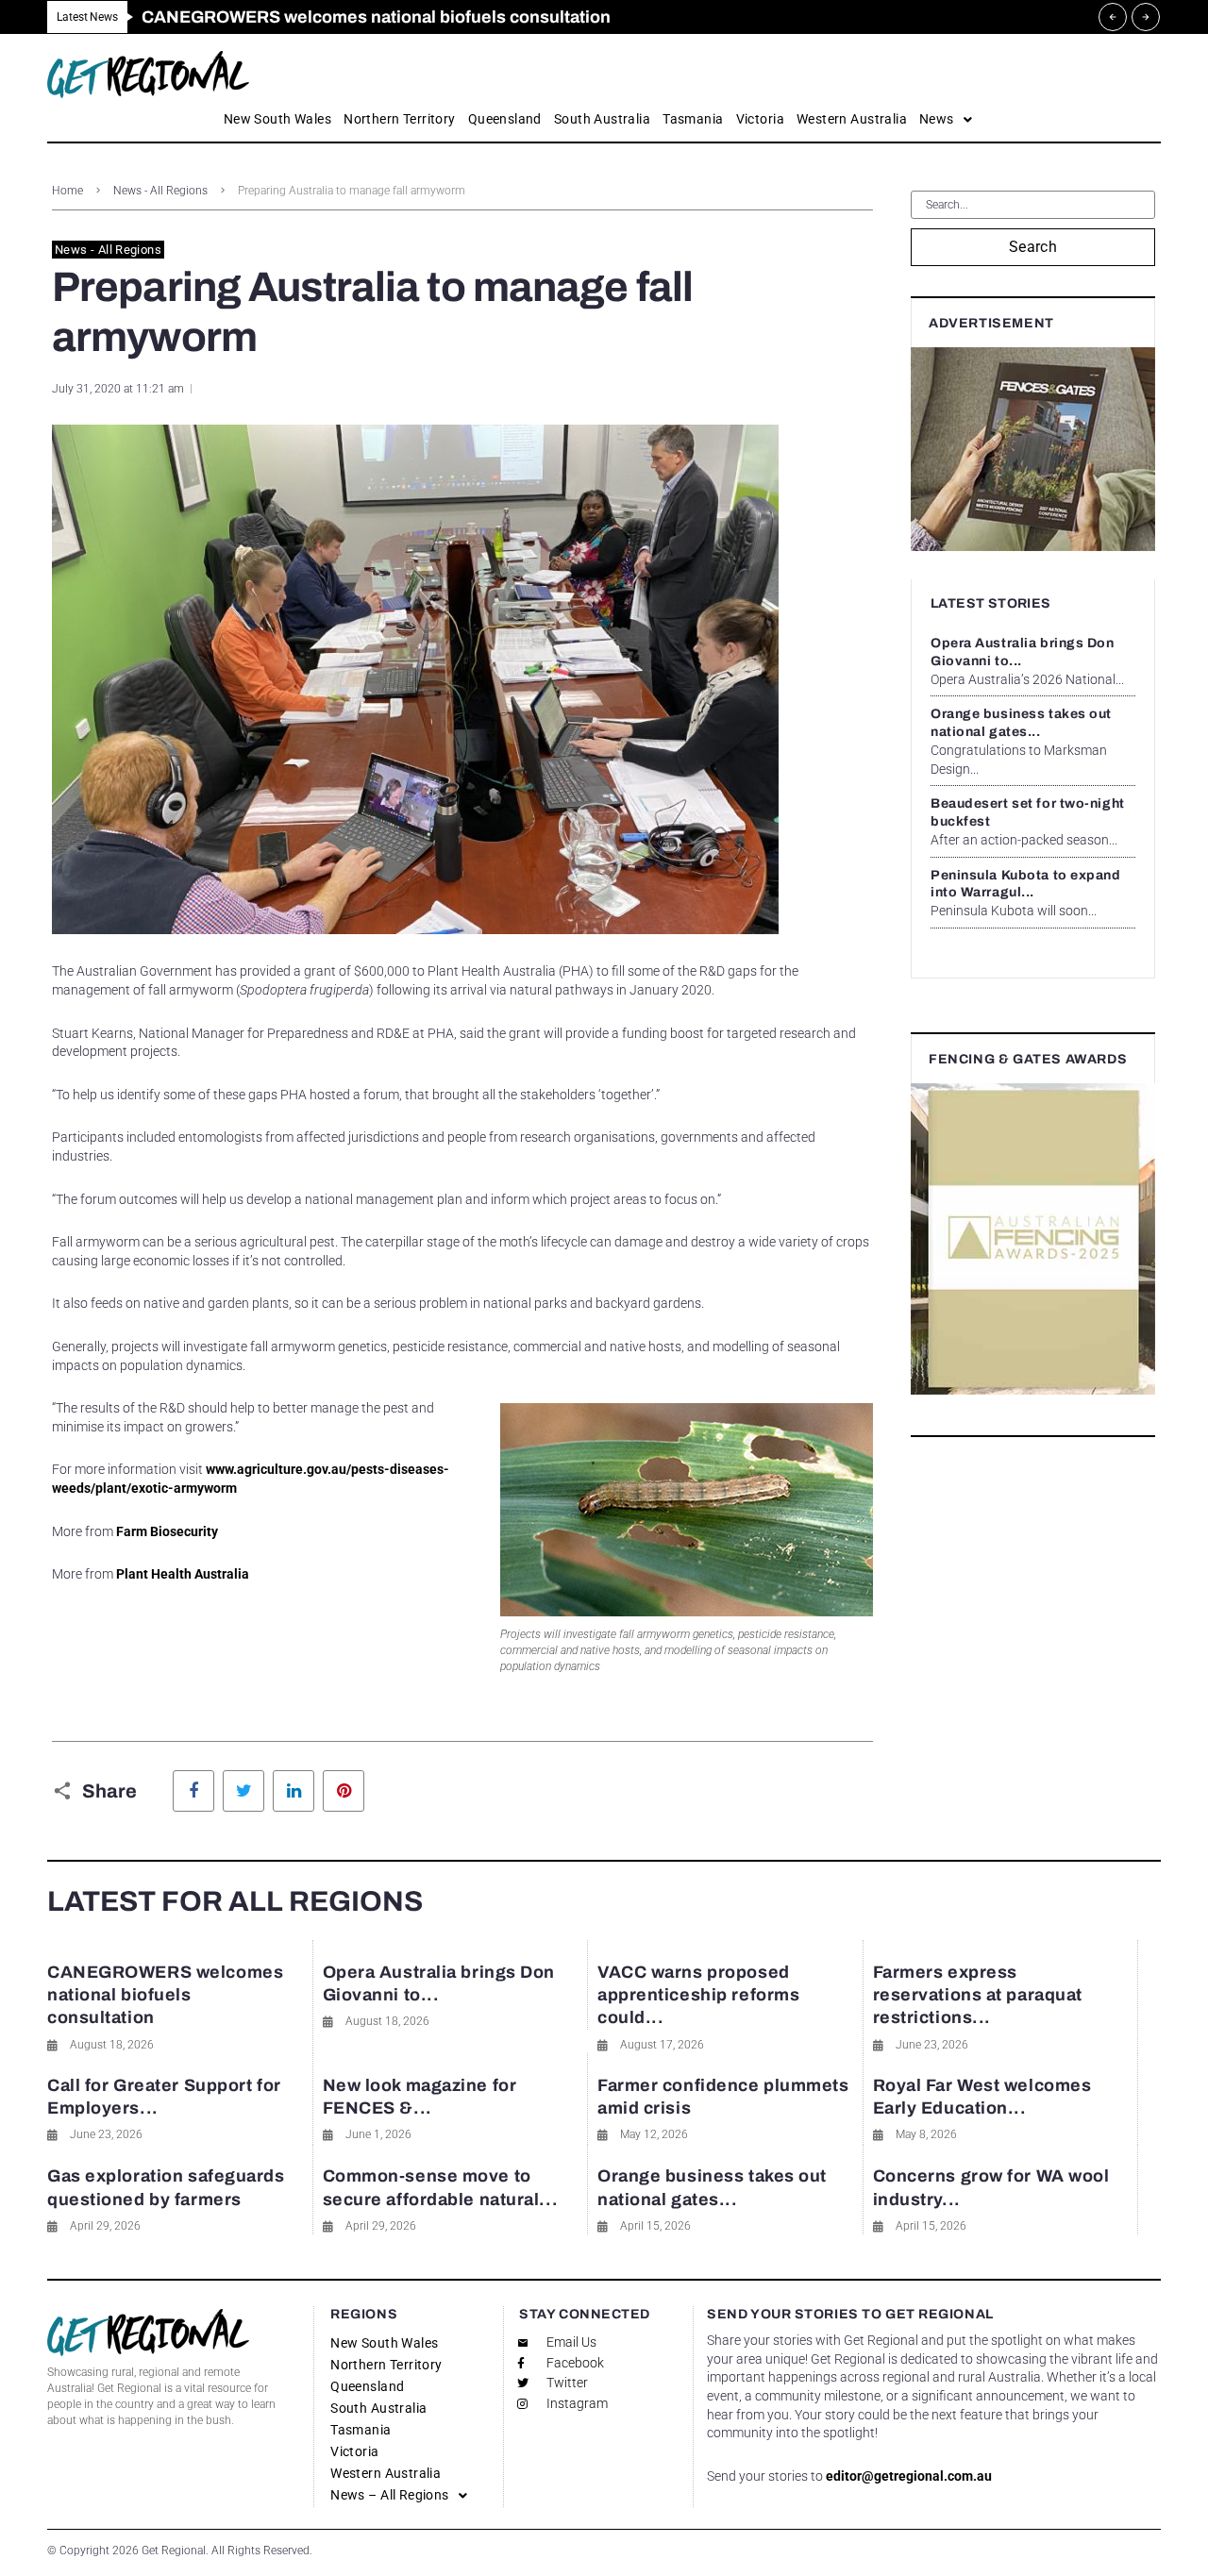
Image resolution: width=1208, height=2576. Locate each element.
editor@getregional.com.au (909, 2476)
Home (67, 191)
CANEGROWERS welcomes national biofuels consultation (165, 1995)
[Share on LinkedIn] (294, 1791)
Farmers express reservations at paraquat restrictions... (978, 1995)
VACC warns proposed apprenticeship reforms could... (698, 1995)
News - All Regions (160, 191)
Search (1033, 247)
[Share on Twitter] (243, 1791)
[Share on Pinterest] (344, 1791)
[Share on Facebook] (193, 1791)
